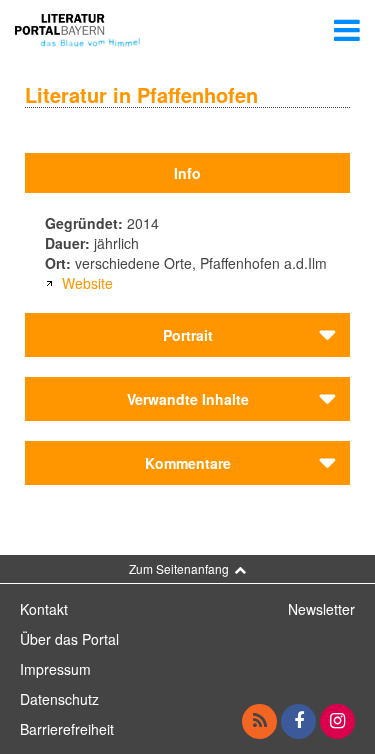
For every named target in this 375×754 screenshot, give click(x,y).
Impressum (55, 669)
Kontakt (44, 609)
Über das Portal (69, 639)
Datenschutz (59, 699)
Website (87, 283)
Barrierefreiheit (67, 729)
